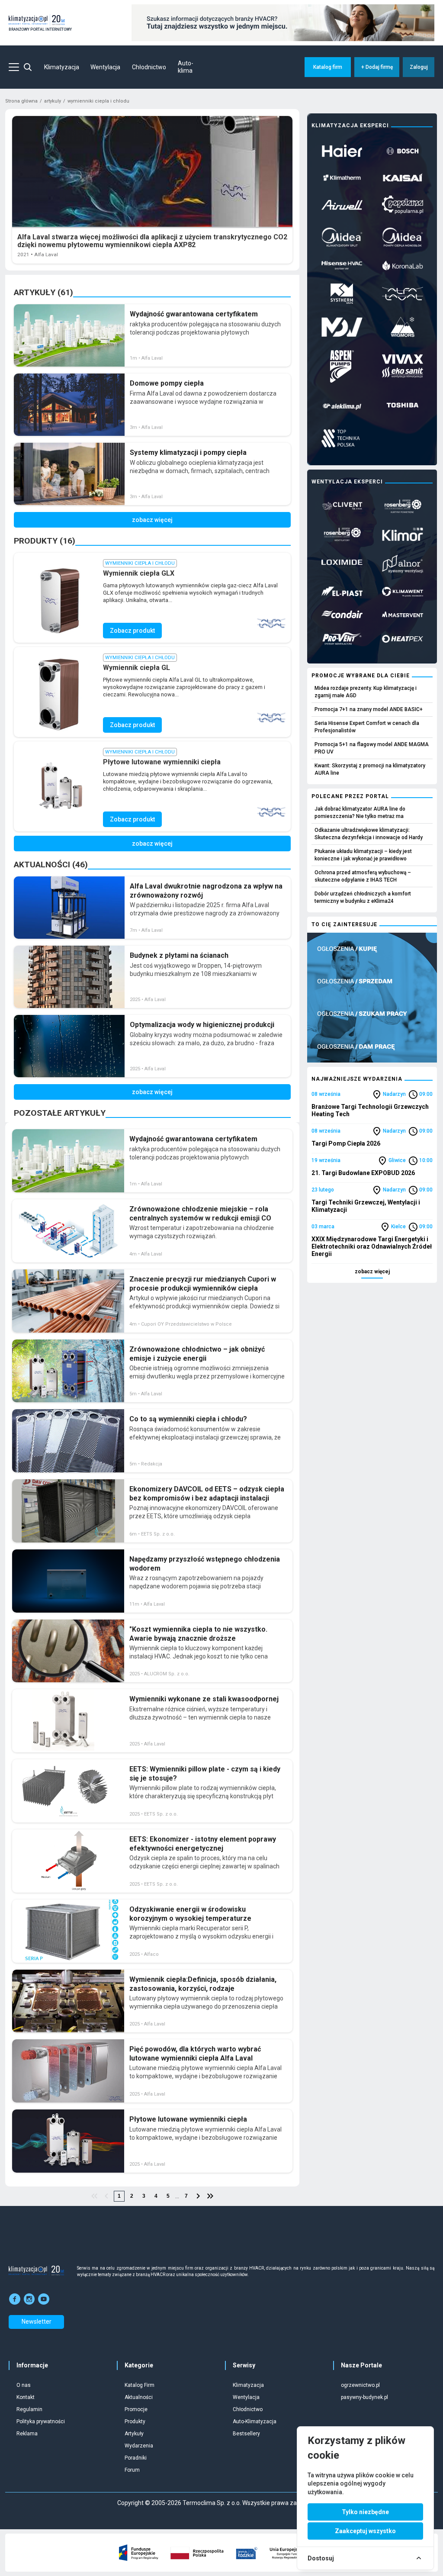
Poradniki (136, 2458)
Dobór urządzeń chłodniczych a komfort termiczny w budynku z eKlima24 (363, 897)
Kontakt (26, 2397)
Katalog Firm (140, 2385)
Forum (132, 2470)
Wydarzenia (139, 2446)
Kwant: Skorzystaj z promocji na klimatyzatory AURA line (370, 769)
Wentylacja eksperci (347, 482)
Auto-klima (186, 67)
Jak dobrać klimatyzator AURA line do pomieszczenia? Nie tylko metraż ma (360, 813)
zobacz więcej (372, 1272)
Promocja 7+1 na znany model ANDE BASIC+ (369, 709)
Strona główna (21, 101)
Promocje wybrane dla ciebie (361, 676)
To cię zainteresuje (344, 924)
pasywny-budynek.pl (364, 2397)
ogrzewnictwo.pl (360, 2385)
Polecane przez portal (350, 796)
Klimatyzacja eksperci (350, 126)
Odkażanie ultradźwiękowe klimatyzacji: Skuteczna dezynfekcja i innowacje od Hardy (369, 834)
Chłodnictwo (149, 67)
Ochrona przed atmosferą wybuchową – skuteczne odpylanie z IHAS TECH (363, 876)
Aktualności (139, 2397)
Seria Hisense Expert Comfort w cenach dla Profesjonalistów (367, 727)
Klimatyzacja (62, 67)
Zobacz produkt (132, 631)
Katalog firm (328, 67)
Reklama (27, 2434)
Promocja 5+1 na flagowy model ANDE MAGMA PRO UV (372, 748)
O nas (24, 2385)
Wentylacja (105, 67)
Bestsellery (246, 2434)
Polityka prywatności (41, 2421)
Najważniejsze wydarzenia (357, 1079)
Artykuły (134, 2434)
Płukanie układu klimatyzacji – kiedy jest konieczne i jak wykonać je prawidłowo (363, 855)
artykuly (53, 101)
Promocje (136, 2409)
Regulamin (29, 2409)
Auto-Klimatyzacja (255, 2421)
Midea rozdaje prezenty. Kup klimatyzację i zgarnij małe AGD (366, 692)
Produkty (135, 2421)
